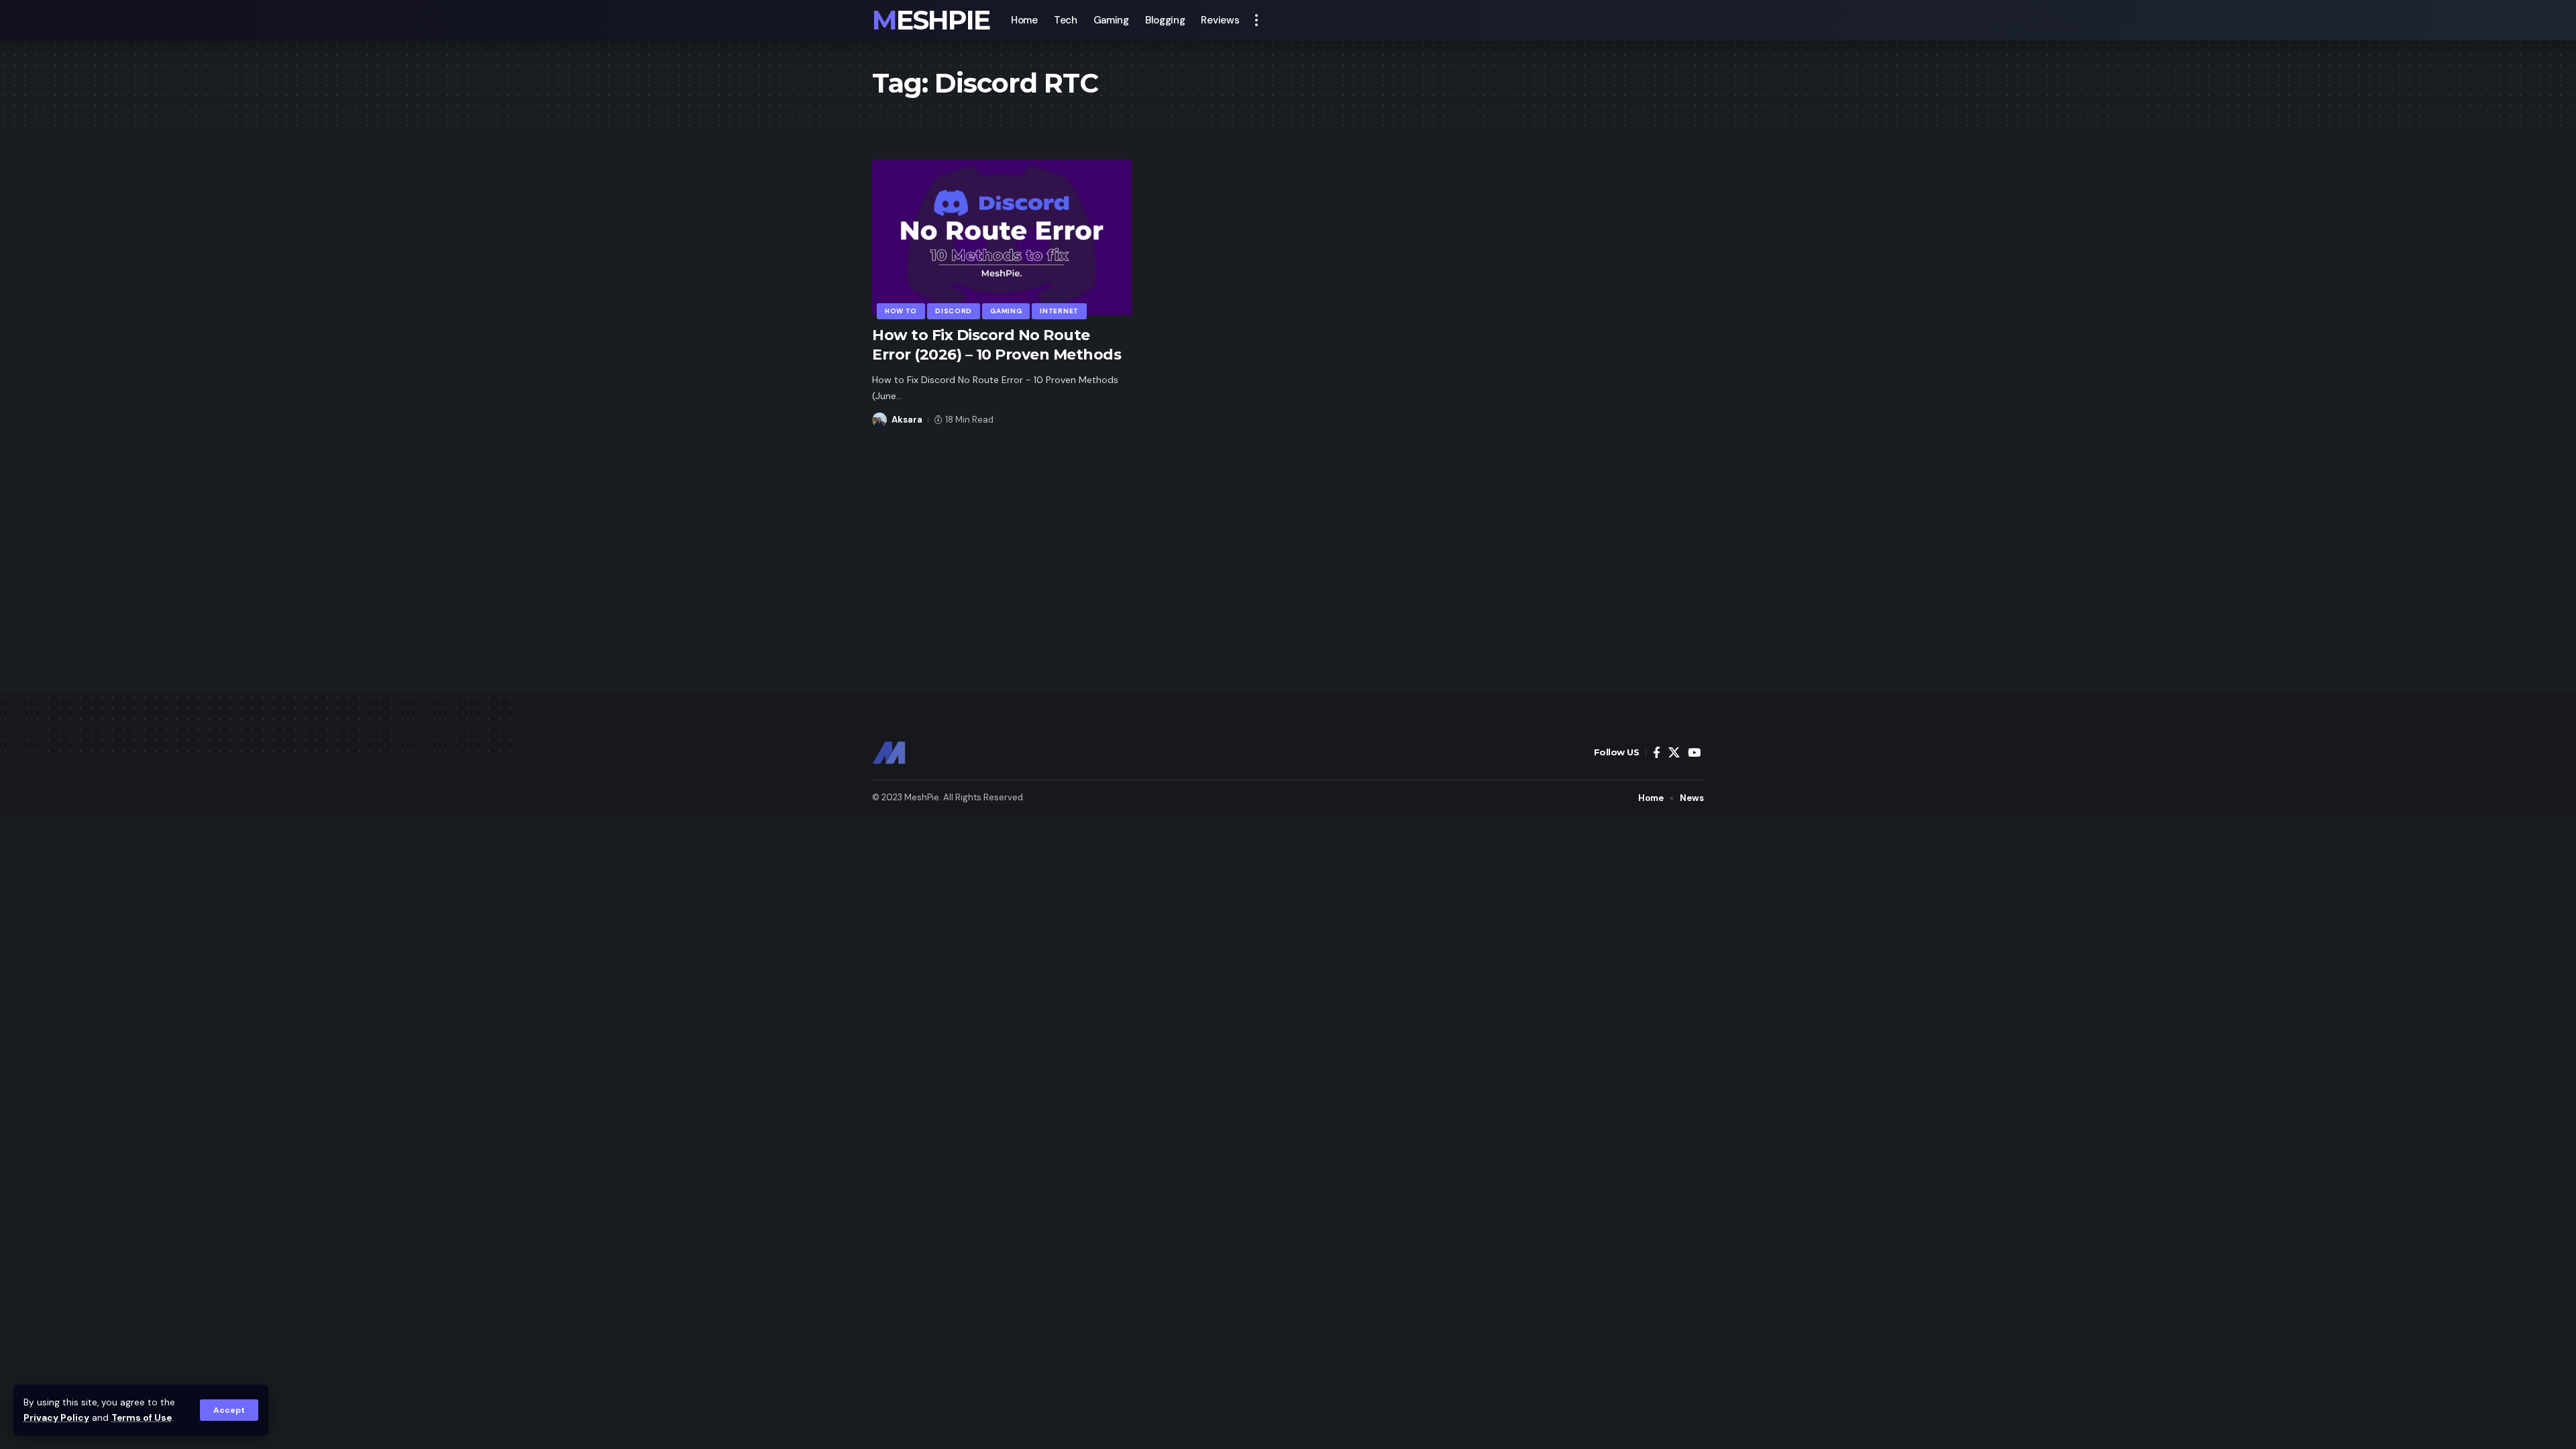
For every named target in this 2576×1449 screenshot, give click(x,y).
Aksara (907, 420)
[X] (1674, 753)
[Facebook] (1657, 753)
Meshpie (931, 20)
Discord (954, 311)
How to (901, 311)
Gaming (1006, 311)
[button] (229, 1410)
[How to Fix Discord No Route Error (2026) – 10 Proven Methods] (1002, 237)
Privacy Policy (56, 1418)
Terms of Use (142, 1418)
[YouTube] (1694, 753)
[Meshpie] (889, 753)
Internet (1059, 311)
